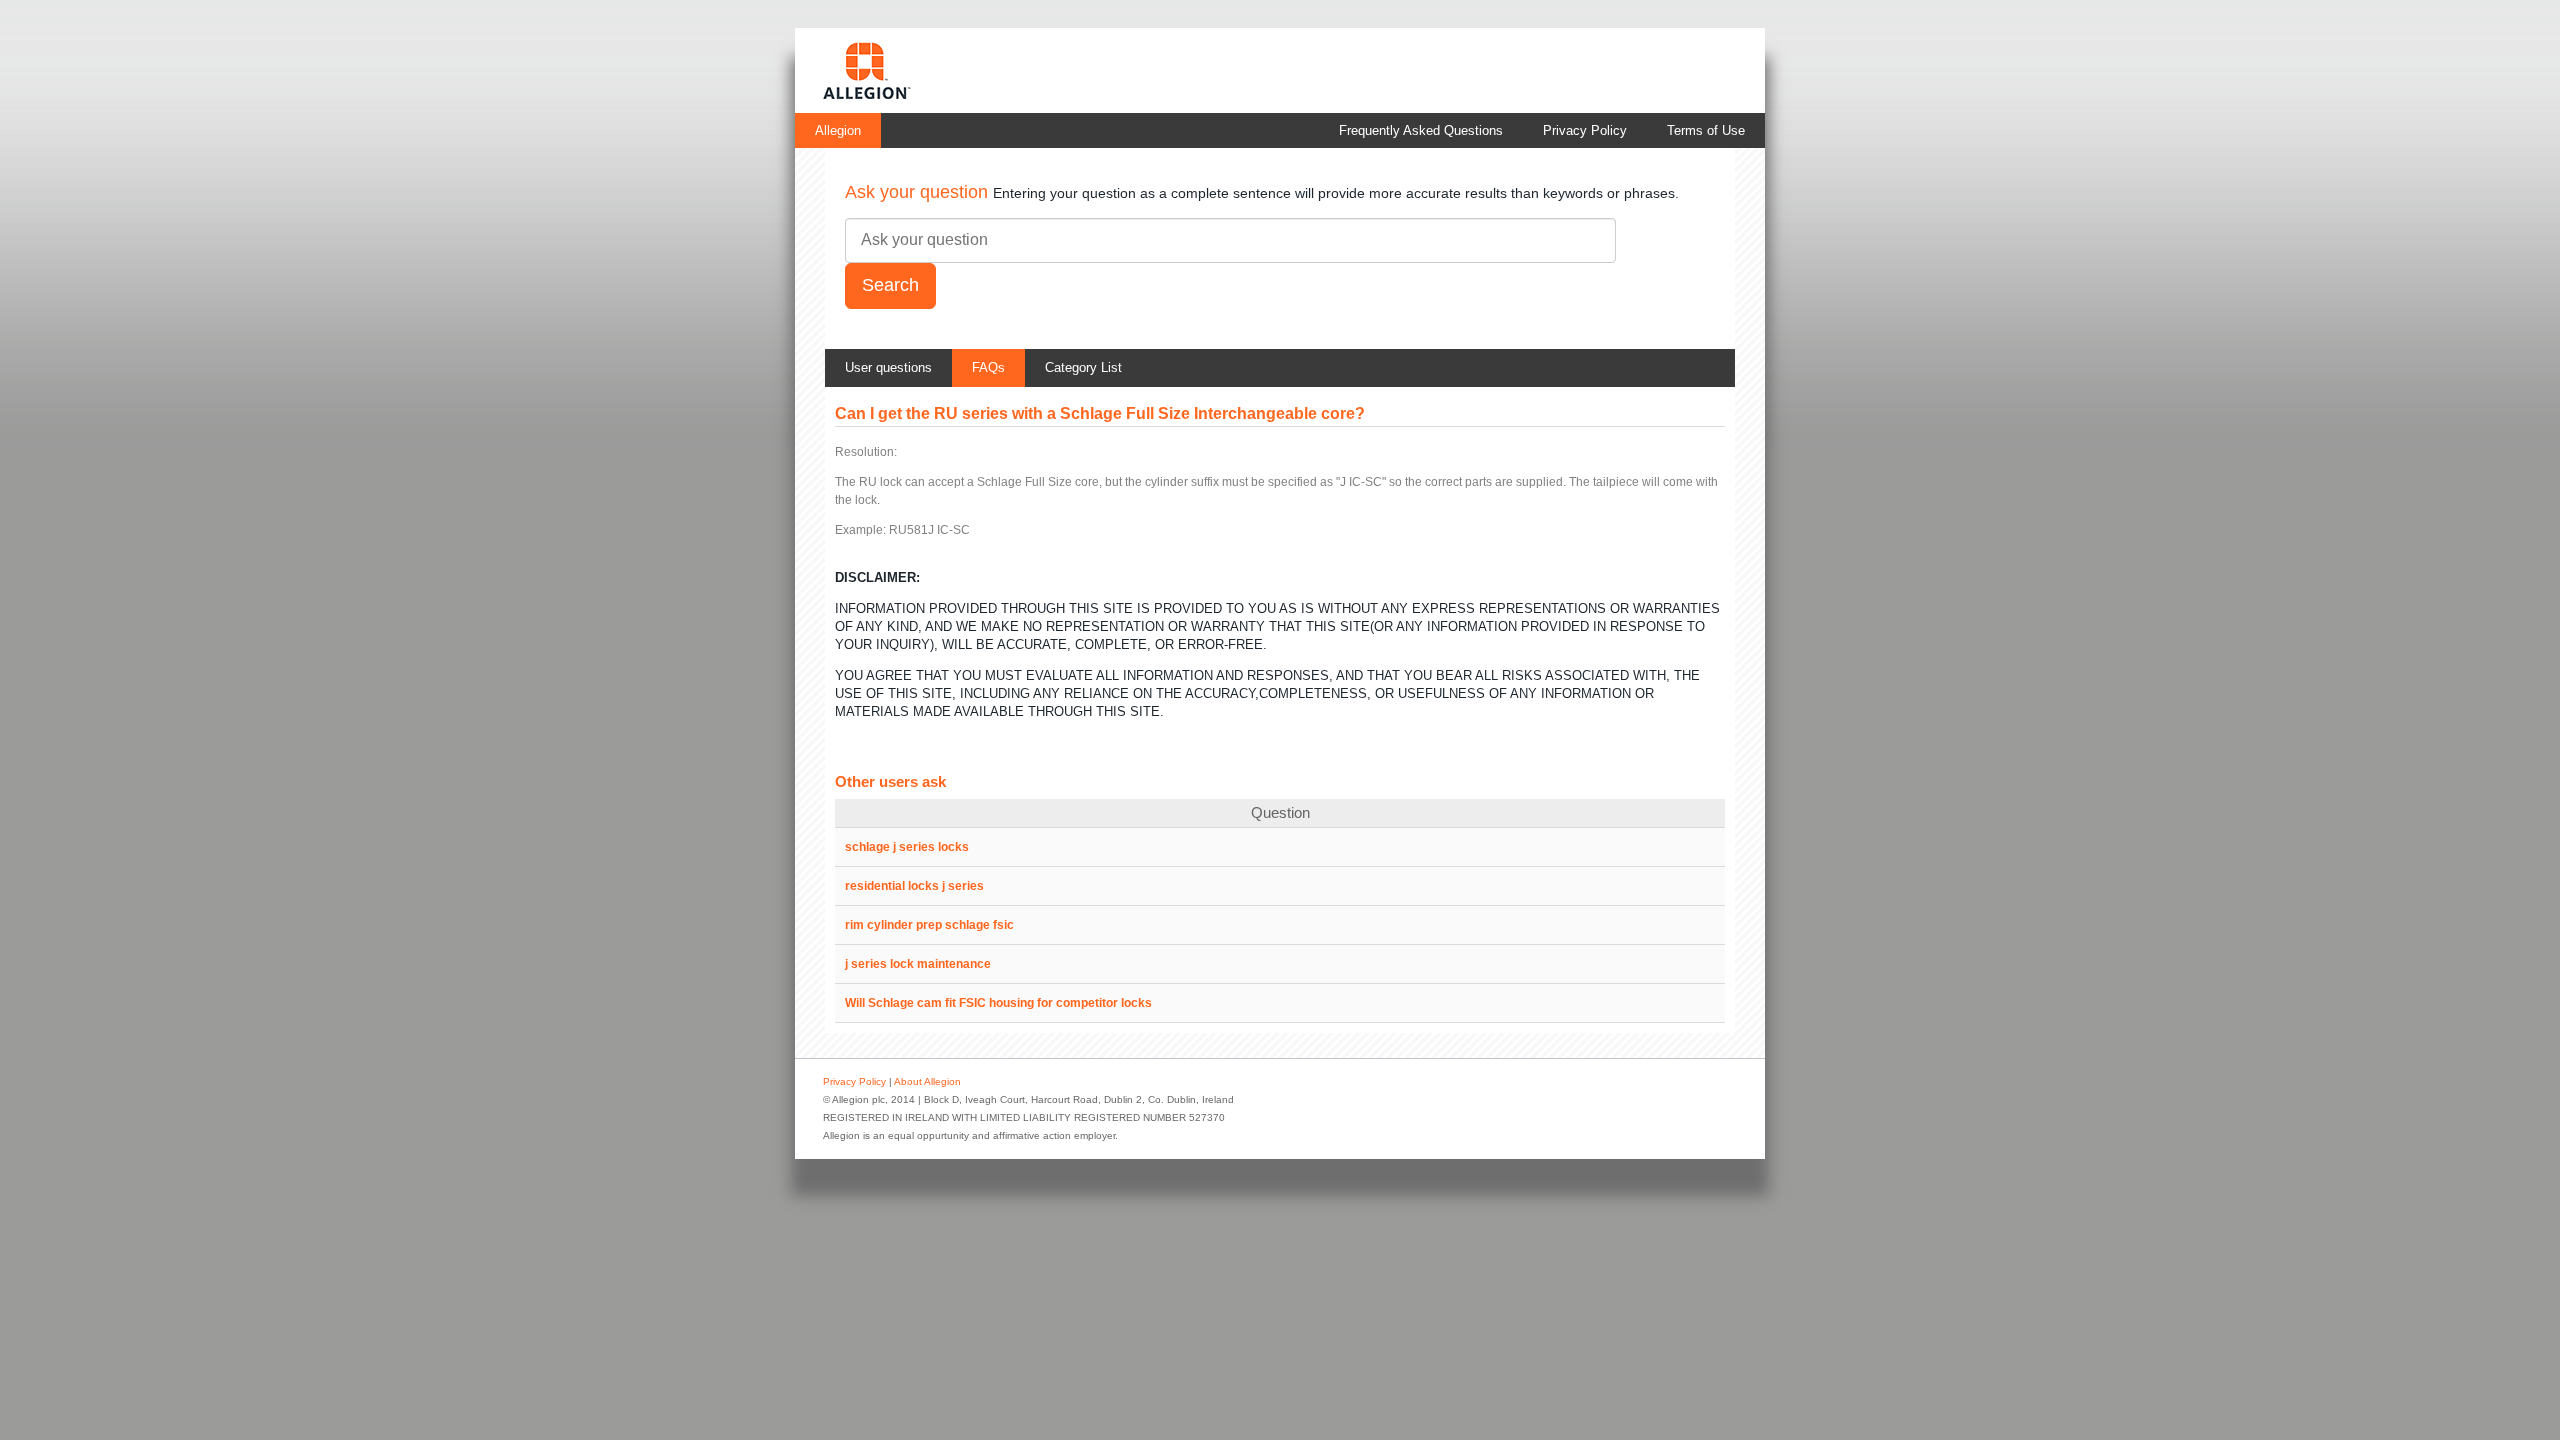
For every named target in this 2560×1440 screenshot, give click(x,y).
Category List (1083, 367)
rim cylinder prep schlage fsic (929, 925)
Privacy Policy (1585, 130)
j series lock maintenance (918, 964)
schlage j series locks (907, 847)
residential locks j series (914, 886)
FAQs (988, 367)
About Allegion (927, 1081)
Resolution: (866, 452)
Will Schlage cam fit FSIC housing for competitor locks (998, 1003)
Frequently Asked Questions (1421, 130)
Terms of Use (1706, 130)
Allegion (838, 130)
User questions (888, 367)
